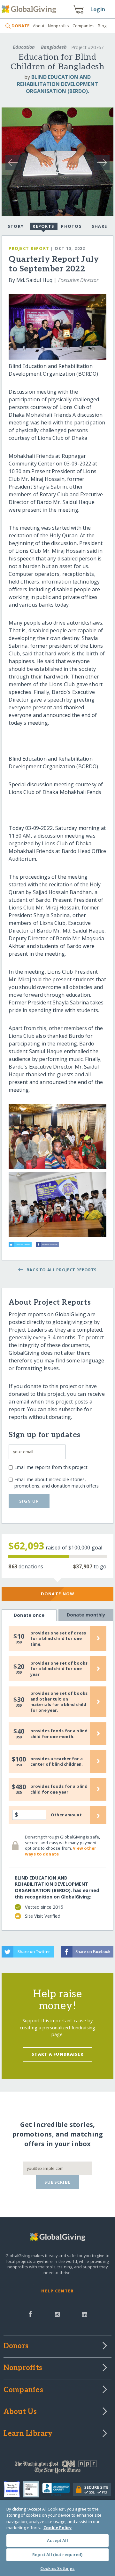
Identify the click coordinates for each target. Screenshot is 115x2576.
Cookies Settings (57, 2568)
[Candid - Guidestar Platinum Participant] (33, 2489)
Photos (71, 226)
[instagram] (57, 2314)
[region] (57, 2538)
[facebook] (30, 2314)
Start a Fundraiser (57, 2054)
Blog (102, 26)
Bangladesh (54, 47)
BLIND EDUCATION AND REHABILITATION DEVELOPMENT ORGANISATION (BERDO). (57, 84)
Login (98, 9)
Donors (16, 2346)
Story (16, 226)
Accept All (57, 2540)
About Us (20, 2412)
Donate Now (58, 1594)
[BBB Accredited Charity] (58, 2490)
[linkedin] (84, 2314)
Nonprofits (58, 26)
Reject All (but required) (57, 2555)
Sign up (29, 1501)
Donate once (29, 1615)
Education (24, 47)
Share (99, 226)
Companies (84, 26)
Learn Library (28, 2434)
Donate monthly (86, 1615)
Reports (43, 226)
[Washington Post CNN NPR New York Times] (57, 2469)
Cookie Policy (57, 2528)
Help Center (57, 2291)
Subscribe (58, 2182)
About (39, 26)
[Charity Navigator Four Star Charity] (13, 2489)
